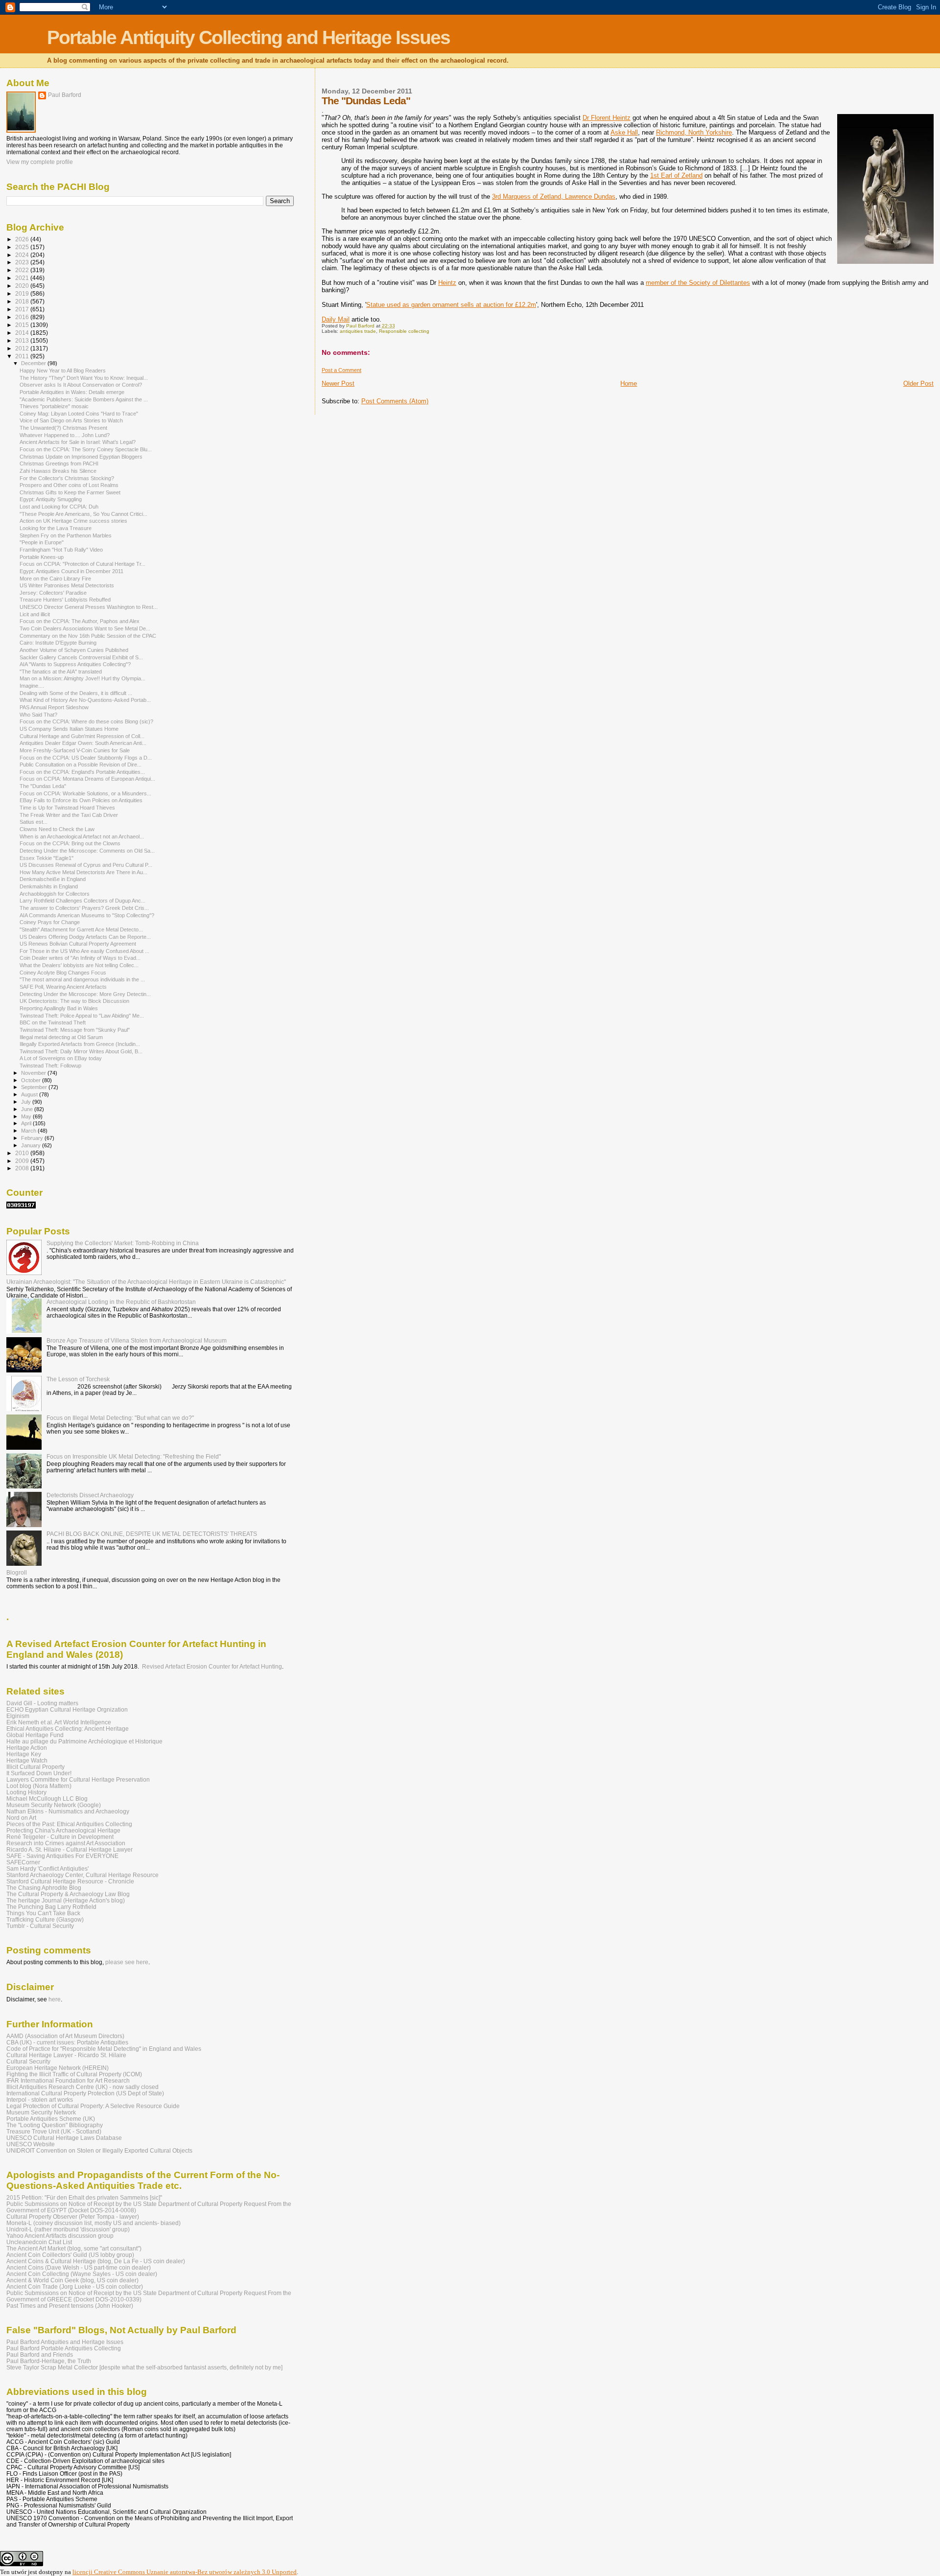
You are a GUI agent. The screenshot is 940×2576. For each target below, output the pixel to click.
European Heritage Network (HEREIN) (58, 2068)
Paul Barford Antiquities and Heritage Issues (65, 2342)
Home (629, 383)
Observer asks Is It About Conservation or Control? (81, 385)
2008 (23, 1168)
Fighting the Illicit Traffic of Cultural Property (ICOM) (74, 2074)
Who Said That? (38, 715)
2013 (23, 340)
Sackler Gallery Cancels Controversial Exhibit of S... (81, 657)
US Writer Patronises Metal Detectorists (67, 585)
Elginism (18, 1716)
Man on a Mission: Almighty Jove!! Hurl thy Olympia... (82, 678)
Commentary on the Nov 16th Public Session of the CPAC (88, 636)
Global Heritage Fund (35, 1735)
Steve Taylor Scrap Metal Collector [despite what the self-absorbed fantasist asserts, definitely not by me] (144, 2367)
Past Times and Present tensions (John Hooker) (70, 2306)
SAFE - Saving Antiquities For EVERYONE (62, 1856)
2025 (23, 247)
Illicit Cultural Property (35, 1767)
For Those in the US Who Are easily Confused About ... (84, 951)
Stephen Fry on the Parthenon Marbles (66, 535)
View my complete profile (40, 162)
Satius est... (34, 822)
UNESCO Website (31, 2144)
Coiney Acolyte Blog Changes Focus (63, 973)
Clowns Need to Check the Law (57, 829)
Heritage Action (27, 1748)
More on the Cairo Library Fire (55, 579)
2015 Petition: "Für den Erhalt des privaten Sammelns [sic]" (84, 2197)
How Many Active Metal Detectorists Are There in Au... (83, 872)
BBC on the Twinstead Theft (53, 1022)
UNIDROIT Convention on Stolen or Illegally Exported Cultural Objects (99, 2150)
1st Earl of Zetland (676, 175)
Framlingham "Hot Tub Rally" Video (61, 550)
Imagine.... (32, 686)
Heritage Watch (27, 1760)
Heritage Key (24, 1754)
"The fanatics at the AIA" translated (61, 672)
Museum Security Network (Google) (54, 1805)
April (27, 1123)
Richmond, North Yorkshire (694, 132)
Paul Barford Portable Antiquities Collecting (64, 2348)
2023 (23, 262)
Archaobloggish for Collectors (55, 894)
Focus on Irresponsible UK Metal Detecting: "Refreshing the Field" (134, 1456)
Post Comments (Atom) (395, 401)
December (34, 363)
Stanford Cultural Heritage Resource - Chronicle (70, 1881)
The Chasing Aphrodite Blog (44, 1888)
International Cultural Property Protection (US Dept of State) (85, 2093)
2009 (23, 1161)
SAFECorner (23, 1862)
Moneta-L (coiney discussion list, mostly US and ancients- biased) (94, 2223)
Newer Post (338, 383)
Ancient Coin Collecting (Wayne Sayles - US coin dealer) (82, 2274)
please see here (127, 1962)
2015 (23, 325)
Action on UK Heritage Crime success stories (73, 521)
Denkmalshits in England (49, 886)
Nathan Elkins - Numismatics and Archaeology (68, 1811)
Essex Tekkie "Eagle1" (47, 858)
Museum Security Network (41, 2112)
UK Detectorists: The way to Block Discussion (74, 1001)
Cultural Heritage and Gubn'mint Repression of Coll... (82, 736)
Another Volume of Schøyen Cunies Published (74, 650)
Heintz (447, 283)
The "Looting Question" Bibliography (55, 2125)
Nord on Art (21, 1818)
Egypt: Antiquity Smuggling (51, 499)
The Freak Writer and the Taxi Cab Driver (69, 815)
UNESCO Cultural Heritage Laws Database (64, 2138)
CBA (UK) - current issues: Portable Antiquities (67, 2042)
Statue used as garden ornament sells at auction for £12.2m (451, 305)
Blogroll (17, 1572)
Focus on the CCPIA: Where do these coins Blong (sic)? (86, 721)
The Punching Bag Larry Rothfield (51, 1907)
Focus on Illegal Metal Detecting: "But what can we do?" (120, 1418)
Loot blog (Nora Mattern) (39, 1786)
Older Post (918, 383)
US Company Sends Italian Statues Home (69, 729)
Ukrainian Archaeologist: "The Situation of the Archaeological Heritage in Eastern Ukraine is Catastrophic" (146, 1282)
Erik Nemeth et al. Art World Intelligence (59, 1722)
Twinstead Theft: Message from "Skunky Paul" (75, 1030)
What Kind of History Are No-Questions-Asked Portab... (85, 700)
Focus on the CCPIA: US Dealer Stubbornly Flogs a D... (86, 758)
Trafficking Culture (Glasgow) (45, 1919)
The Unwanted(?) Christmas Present (63, 428)
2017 (23, 309)
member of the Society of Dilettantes (698, 283)
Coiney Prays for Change (50, 922)
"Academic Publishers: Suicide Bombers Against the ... (84, 399)
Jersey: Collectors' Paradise (53, 593)
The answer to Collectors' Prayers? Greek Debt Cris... (84, 908)
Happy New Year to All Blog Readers (63, 371)
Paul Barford (65, 95)
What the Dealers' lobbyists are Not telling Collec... (79, 965)
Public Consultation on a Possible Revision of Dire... (81, 765)
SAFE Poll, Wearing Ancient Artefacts (63, 987)
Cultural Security (28, 2061)
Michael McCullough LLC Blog (47, 1799)
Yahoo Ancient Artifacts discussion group (60, 2236)
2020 (23, 286)
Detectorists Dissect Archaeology (90, 1495)
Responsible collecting (404, 331)
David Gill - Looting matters (42, 1703)
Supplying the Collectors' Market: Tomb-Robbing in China (123, 1243)
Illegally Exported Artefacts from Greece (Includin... (80, 1044)
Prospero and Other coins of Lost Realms (69, 485)
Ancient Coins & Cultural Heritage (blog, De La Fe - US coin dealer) (96, 2261)
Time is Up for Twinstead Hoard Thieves (67, 808)
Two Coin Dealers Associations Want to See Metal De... (85, 628)
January (32, 1145)
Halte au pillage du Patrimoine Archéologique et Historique (84, 1741)
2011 (23, 356)
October (32, 1080)
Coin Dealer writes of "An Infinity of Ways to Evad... (80, 958)
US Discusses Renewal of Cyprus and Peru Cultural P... (86, 865)
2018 (23, 301)
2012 (23, 348)
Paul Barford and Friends (40, 2355)
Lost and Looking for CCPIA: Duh (59, 507)
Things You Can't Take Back (43, 1913)
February (33, 1138)
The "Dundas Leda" (43, 786)
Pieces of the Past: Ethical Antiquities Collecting (69, 1824)
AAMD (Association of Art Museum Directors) (65, 2036)
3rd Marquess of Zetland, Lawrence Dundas (554, 197)
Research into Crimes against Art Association (66, 1843)
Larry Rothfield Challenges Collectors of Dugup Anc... (82, 901)
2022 (23, 270)
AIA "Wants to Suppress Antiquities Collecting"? (75, 664)
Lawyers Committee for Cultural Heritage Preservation (78, 1779)
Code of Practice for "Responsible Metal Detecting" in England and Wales (104, 2049)
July (27, 1102)
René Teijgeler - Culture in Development (60, 1837)
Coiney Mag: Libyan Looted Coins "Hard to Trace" (79, 414)
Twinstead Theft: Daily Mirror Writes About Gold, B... (81, 1051)
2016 (23, 317)
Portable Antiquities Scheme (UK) (51, 2119)
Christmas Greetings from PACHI (59, 464)
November (34, 1073)
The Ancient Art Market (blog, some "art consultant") (74, 2248)
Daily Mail (336, 319)
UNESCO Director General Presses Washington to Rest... (89, 607)
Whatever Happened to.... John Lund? (65, 435)
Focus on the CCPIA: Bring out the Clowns (70, 843)
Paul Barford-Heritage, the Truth (49, 2361)
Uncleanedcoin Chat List (39, 2242)
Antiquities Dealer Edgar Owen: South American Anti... (83, 743)
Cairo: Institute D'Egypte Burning (58, 643)
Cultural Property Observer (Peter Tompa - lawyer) (73, 2216)
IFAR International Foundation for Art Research (68, 2080)
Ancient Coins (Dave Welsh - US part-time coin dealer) (79, 2267)
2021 (23, 278)
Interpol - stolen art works (40, 2100)
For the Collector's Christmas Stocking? (67, 478)
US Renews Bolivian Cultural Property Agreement (78, 944)
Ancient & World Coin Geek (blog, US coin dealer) (72, 2280)
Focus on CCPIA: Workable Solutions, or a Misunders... (85, 793)
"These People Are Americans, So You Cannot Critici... (83, 514)
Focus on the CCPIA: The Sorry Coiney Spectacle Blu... (86, 449)
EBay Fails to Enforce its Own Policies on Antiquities (81, 800)
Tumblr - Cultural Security (40, 1926)
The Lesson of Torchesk (78, 1379)
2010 (23, 1153)
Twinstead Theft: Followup (50, 1066)
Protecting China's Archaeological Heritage (63, 1830)
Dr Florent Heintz (607, 118)
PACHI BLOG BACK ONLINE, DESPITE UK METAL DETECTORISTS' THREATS (152, 1534)
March (29, 1131)
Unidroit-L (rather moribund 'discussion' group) (68, 2229)
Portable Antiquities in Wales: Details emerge (72, 392)
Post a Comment (341, 370)
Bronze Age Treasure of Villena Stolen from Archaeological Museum (137, 1340)
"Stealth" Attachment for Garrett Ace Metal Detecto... (81, 929)
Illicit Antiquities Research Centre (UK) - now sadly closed (82, 2087)
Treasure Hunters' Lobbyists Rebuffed (65, 600)
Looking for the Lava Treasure (56, 528)
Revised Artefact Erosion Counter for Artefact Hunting (212, 1667)
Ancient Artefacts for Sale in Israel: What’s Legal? (78, 442)
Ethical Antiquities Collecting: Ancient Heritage (68, 1729)
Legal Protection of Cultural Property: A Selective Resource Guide (93, 2106)
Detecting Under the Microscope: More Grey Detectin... (85, 994)
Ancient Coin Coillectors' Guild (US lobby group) (70, 2255)
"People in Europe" (42, 542)
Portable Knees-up (42, 557)
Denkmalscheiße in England (53, 879)
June (28, 1109)
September (35, 1087)
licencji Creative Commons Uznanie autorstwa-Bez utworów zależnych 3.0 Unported (185, 2572)
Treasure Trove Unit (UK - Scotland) (54, 2131)
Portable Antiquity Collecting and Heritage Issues (248, 37)
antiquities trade (358, 331)
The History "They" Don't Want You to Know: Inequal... (84, 378)
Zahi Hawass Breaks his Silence (58, 471)
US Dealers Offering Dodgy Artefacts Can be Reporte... (85, 937)
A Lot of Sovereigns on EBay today (61, 1058)
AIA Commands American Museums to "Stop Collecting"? (87, 915)
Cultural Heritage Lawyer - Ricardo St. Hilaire (66, 2055)
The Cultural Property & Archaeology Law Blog (68, 1894)
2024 (23, 255)
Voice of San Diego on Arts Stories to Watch (71, 420)
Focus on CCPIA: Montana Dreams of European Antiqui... (87, 779)
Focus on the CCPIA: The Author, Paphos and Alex (80, 621)
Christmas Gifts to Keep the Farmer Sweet (70, 492)
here (55, 1999)
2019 (23, 293)
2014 (23, 333)
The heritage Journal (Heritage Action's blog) (66, 1900)
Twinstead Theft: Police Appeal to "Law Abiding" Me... (82, 1016)
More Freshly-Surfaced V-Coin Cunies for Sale (75, 750)
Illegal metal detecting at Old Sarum (61, 1037)
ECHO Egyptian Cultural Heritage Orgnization (67, 1709)
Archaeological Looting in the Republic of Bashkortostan (121, 1302)
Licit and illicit (35, 614)
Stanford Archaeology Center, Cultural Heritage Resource (82, 1875)
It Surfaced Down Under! (39, 1773)
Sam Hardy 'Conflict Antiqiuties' (47, 1868)
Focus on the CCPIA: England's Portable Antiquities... (82, 772)
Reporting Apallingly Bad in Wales (59, 1008)
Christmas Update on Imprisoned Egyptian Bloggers (81, 457)
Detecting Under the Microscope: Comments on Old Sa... (87, 851)
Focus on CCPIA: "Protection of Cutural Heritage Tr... (82, 564)
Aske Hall (624, 132)
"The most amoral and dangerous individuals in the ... (82, 979)
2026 (23, 239)
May (27, 1116)
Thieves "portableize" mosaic (54, 406)
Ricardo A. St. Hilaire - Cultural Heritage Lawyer (70, 1849)
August (30, 1094)
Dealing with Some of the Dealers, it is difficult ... (76, 693)
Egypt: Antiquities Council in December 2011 (71, 571)
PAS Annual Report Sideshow (54, 707)
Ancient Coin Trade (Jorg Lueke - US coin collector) (75, 2286)
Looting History (26, 1792)
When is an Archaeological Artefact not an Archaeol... (82, 836)
